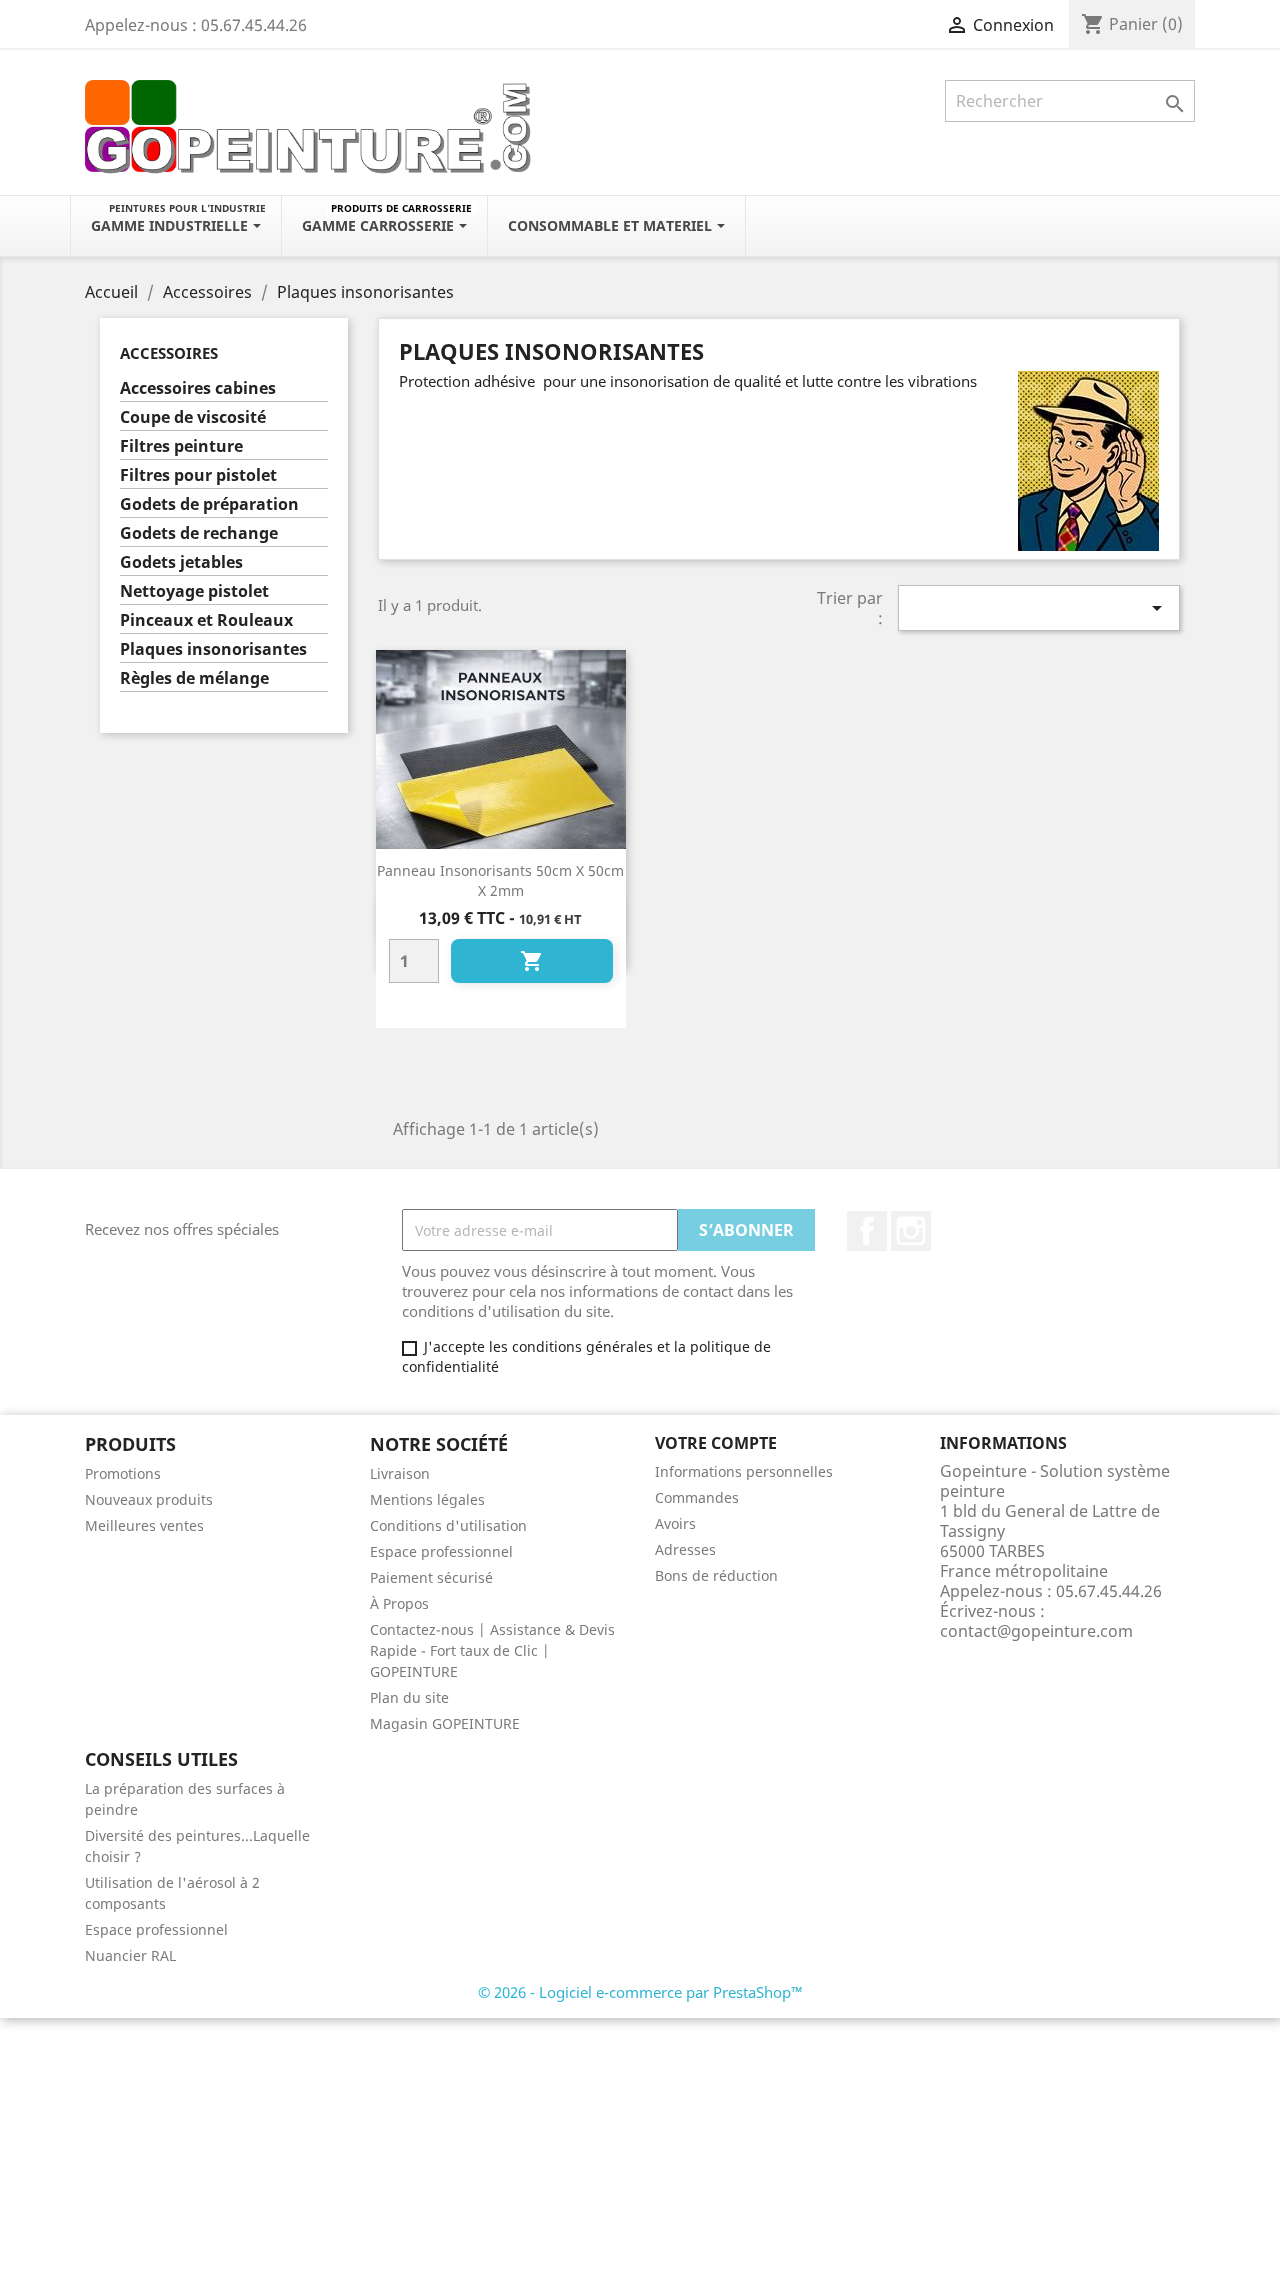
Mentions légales (427, 1499)
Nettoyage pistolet (194, 591)
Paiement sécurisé (431, 1577)
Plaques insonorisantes (213, 649)
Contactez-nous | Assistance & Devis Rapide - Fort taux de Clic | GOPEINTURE (492, 1650)
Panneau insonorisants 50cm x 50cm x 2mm (500, 880)
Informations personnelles (744, 1471)
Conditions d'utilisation (448, 1525)
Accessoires (169, 353)
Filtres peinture (181, 446)
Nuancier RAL (130, 1955)
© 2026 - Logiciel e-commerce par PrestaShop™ (640, 1992)
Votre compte (716, 1443)
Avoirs (675, 1523)
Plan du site (409, 1697)
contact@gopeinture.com (1036, 1631)
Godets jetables (181, 562)
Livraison (400, 1473)
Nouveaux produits (149, 1499)
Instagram (911, 1231)
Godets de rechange (199, 533)
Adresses (685, 1549)
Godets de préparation (209, 504)
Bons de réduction (716, 1575)
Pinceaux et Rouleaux (206, 620)
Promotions (123, 1473)
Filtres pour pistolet (198, 475)
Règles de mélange (194, 678)
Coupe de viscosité (193, 417)
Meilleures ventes (144, 1525)
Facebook (867, 1231)
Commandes (697, 1497)
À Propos (399, 1603)
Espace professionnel (441, 1551)
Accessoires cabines (198, 388)
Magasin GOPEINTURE (445, 1723)
